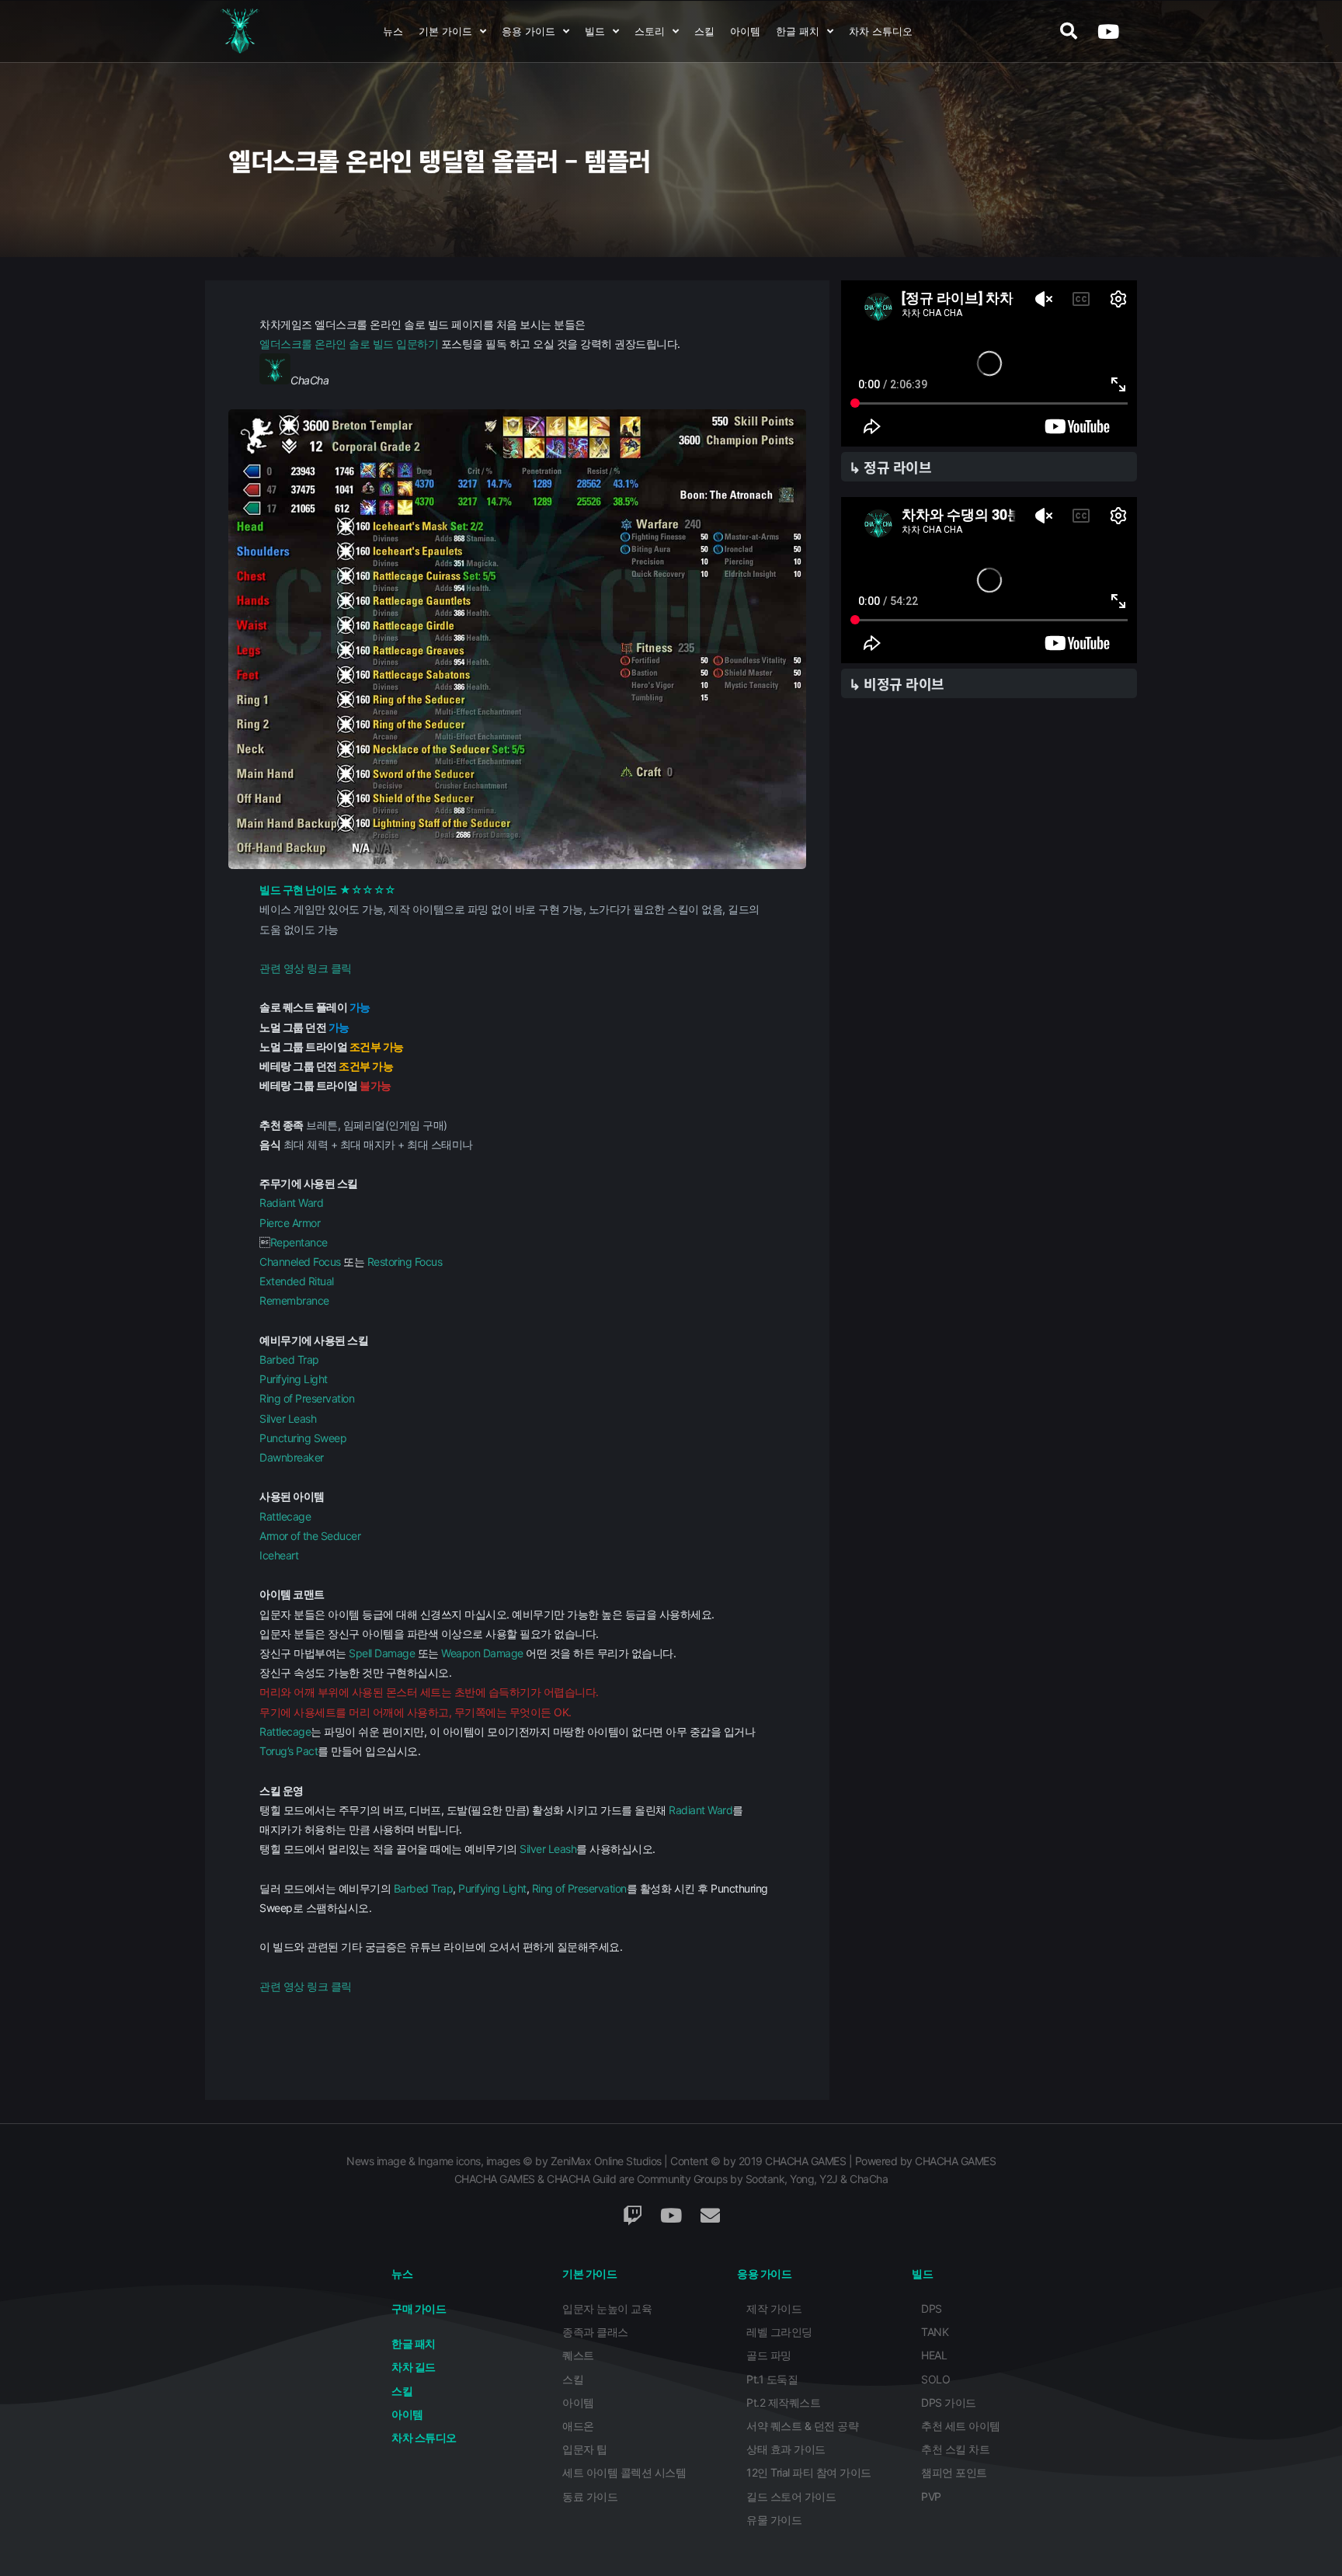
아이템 (745, 31)
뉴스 (393, 31)
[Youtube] (1107, 31)
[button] (1068, 31)
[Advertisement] (989, 1009)
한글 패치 (798, 31)
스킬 (704, 31)
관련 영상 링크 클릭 (306, 968)
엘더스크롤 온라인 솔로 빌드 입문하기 (349, 344)
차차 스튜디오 (881, 31)
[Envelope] (710, 2215)
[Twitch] (632, 2215)
